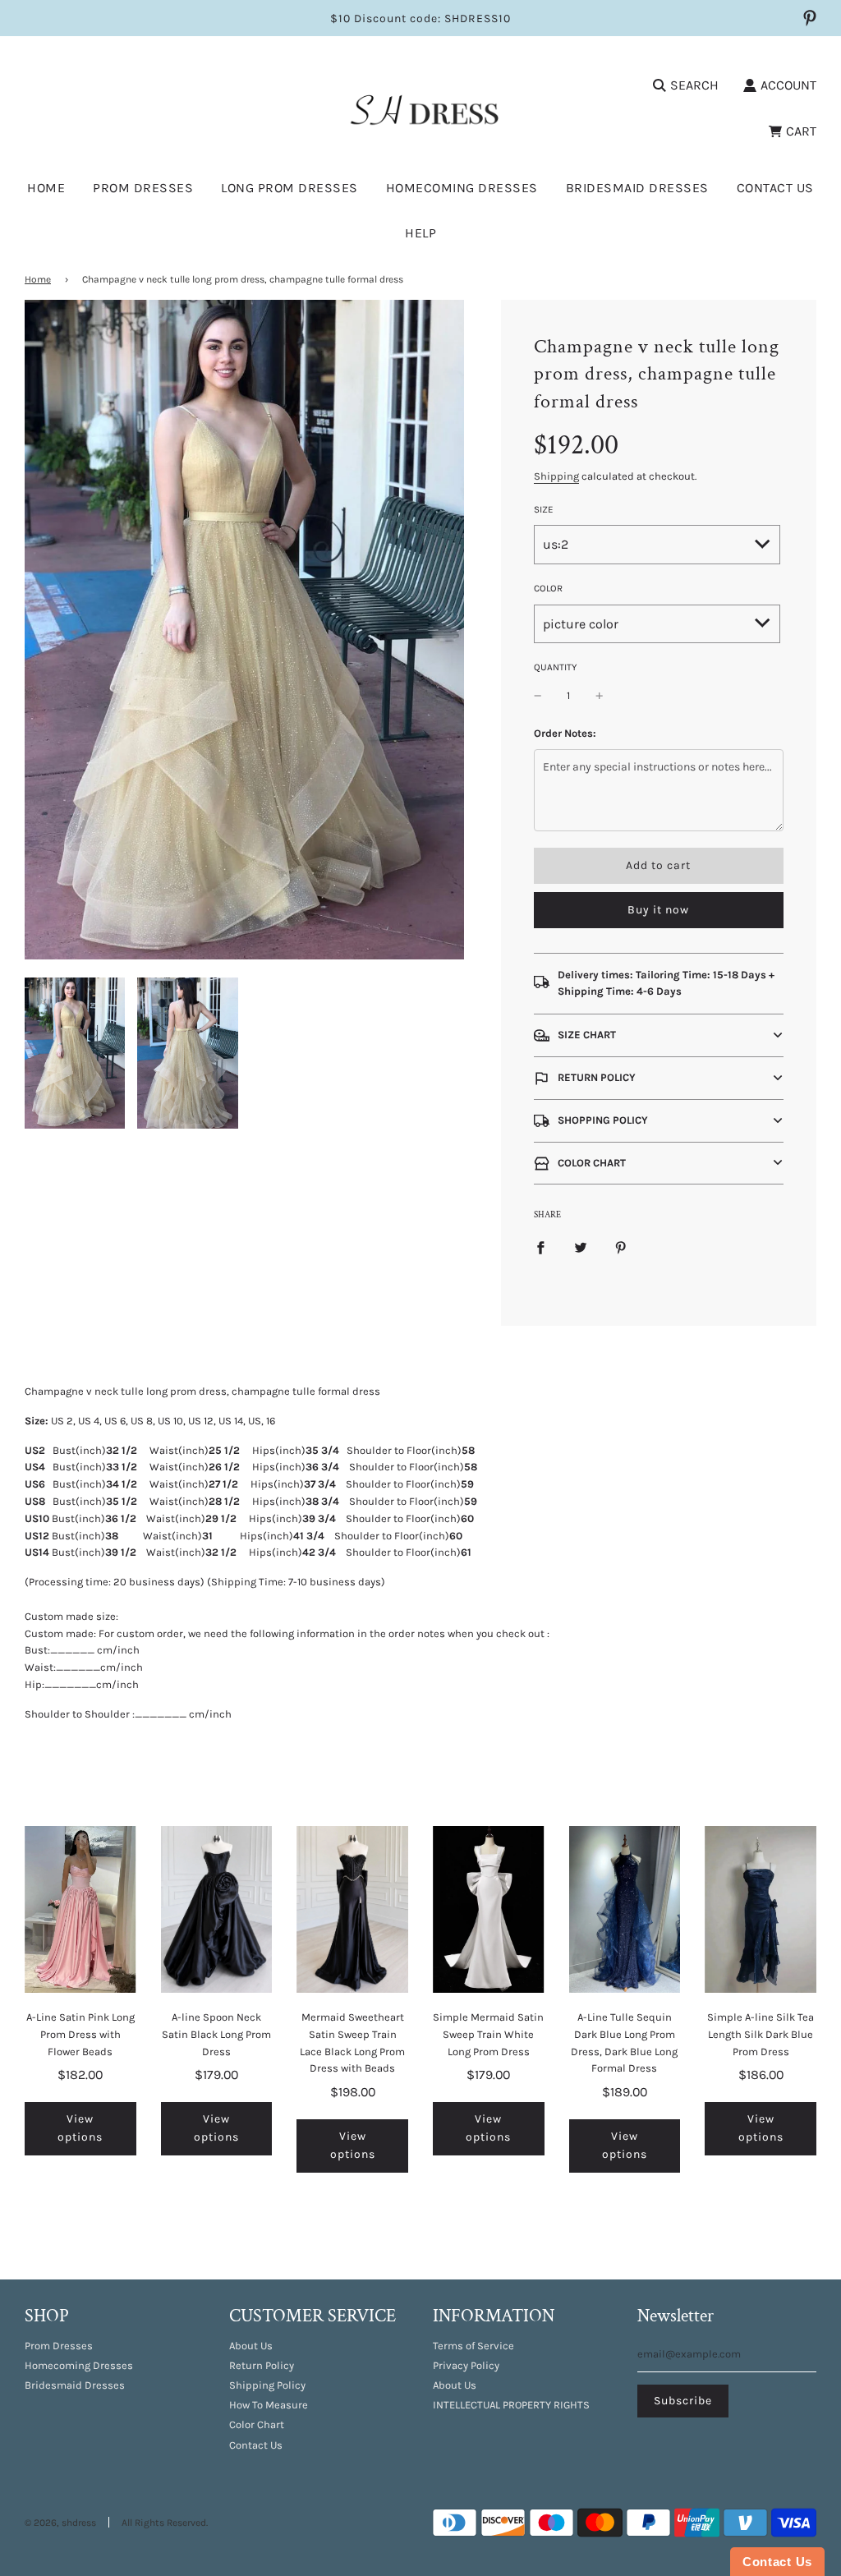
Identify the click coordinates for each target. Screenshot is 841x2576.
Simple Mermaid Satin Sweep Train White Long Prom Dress (488, 2034)
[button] (659, 1035)
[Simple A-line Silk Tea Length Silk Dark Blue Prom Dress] (761, 1909)
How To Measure (269, 2405)
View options (80, 2128)
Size (544, 509)
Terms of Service (473, 2346)
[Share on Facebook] (540, 1247)
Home (46, 188)
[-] (538, 696)
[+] (600, 696)
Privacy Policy (466, 2365)
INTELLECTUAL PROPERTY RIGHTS (511, 2405)
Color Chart (257, 2424)
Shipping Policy (267, 2385)
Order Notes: (565, 733)
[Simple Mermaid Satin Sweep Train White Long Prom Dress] (489, 1909)
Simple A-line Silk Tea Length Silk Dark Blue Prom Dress (761, 2034)
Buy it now (658, 910)
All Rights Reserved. (165, 2523)
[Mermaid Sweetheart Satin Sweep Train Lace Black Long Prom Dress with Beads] (352, 1909)
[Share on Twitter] (581, 1247)
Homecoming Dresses (462, 188)
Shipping (556, 476)
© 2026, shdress (60, 2523)
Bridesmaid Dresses (637, 188)
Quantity (555, 667)
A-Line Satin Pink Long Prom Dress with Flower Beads (80, 2034)
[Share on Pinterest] (621, 1247)
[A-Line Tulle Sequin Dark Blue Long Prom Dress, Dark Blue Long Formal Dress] (625, 1909)
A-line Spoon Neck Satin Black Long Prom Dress (216, 2034)
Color (548, 588)
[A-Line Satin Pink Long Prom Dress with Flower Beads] (80, 1909)
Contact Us (775, 188)
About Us (251, 2346)
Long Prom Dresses (290, 188)
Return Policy (262, 2365)
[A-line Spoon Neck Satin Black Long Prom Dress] (217, 1909)
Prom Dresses (59, 2346)
